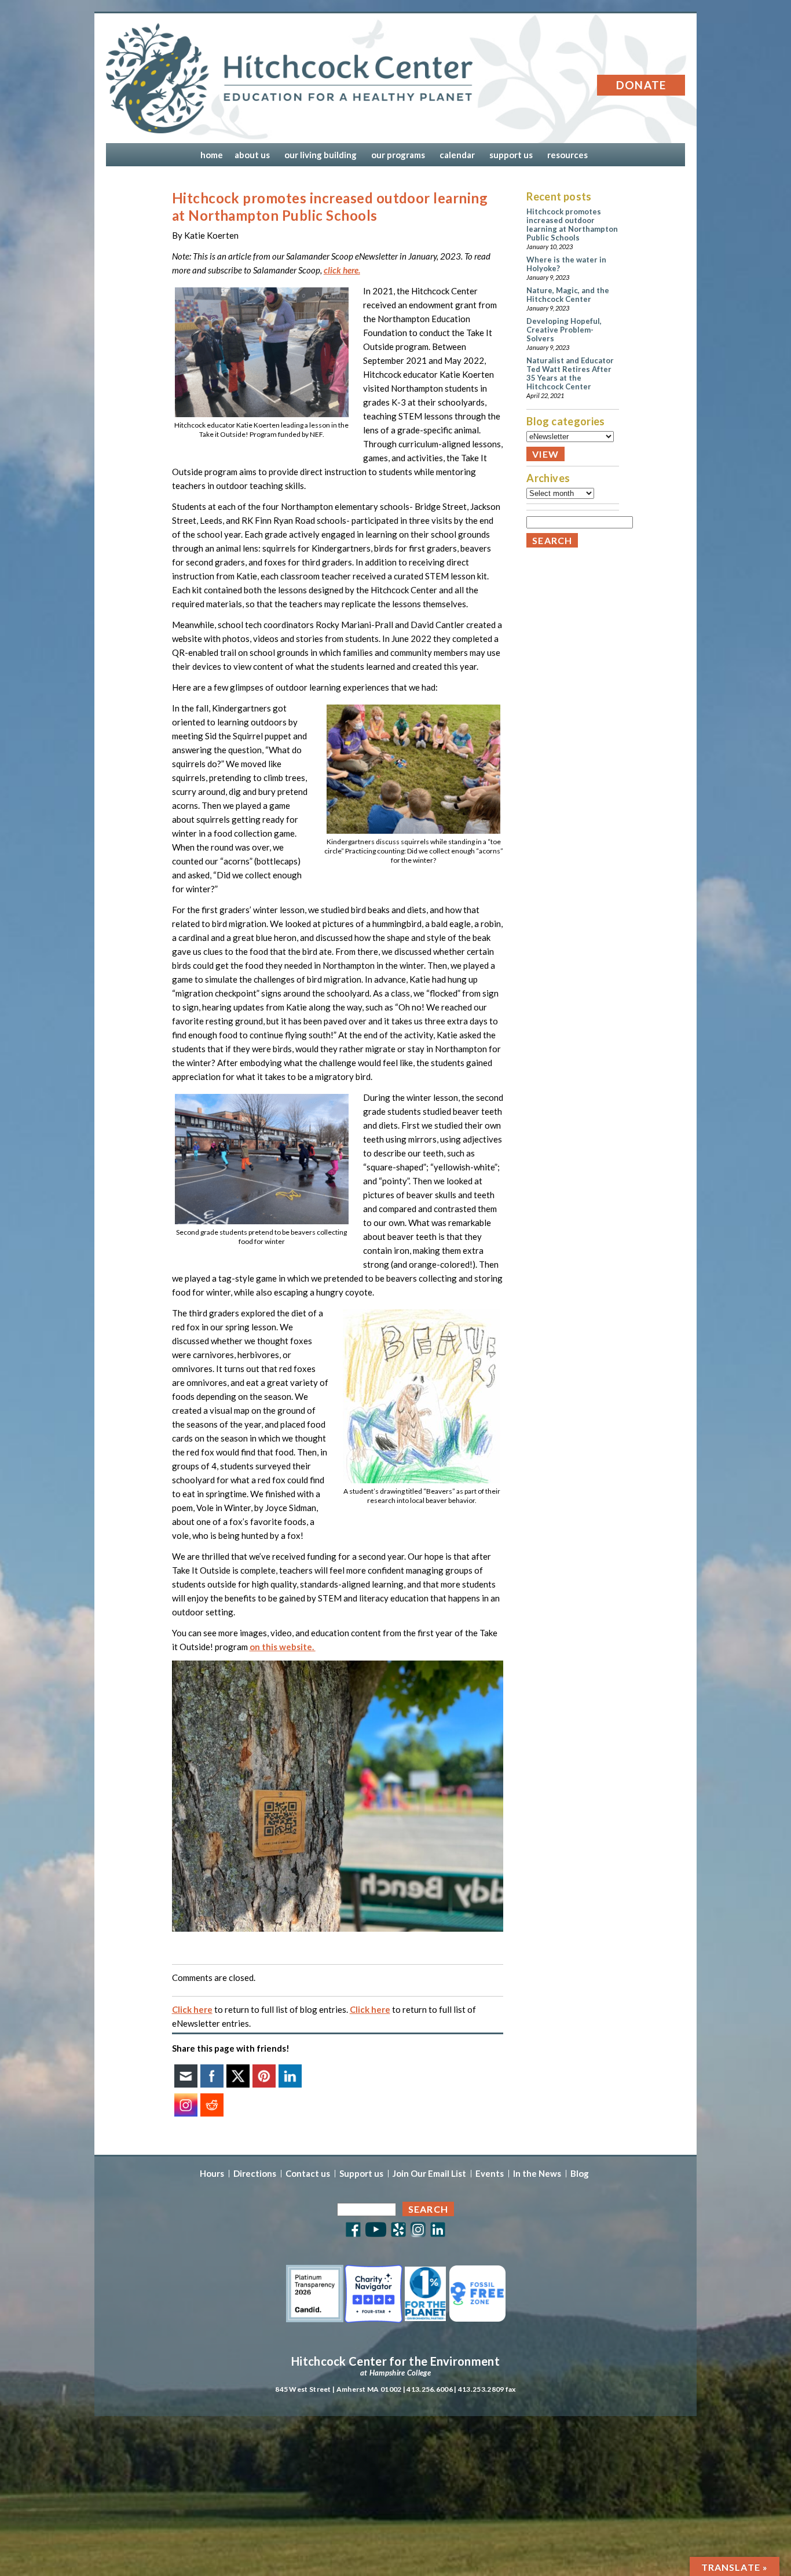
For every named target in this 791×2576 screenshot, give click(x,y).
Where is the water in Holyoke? (566, 264)
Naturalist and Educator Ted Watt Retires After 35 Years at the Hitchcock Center (570, 373)
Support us (361, 2174)
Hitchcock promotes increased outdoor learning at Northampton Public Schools (572, 225)
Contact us (308, 2174)
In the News (537, 2174)
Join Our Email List (429, 2174)
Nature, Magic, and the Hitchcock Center (568, 295)
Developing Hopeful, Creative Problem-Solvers (564, 330)
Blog (580, 2174)
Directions (255, 2174)
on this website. (283, 1647)
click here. (342, 270)
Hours (212, 2174)
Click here (192, 2009)
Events (490, 2174)
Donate (641, 85)
